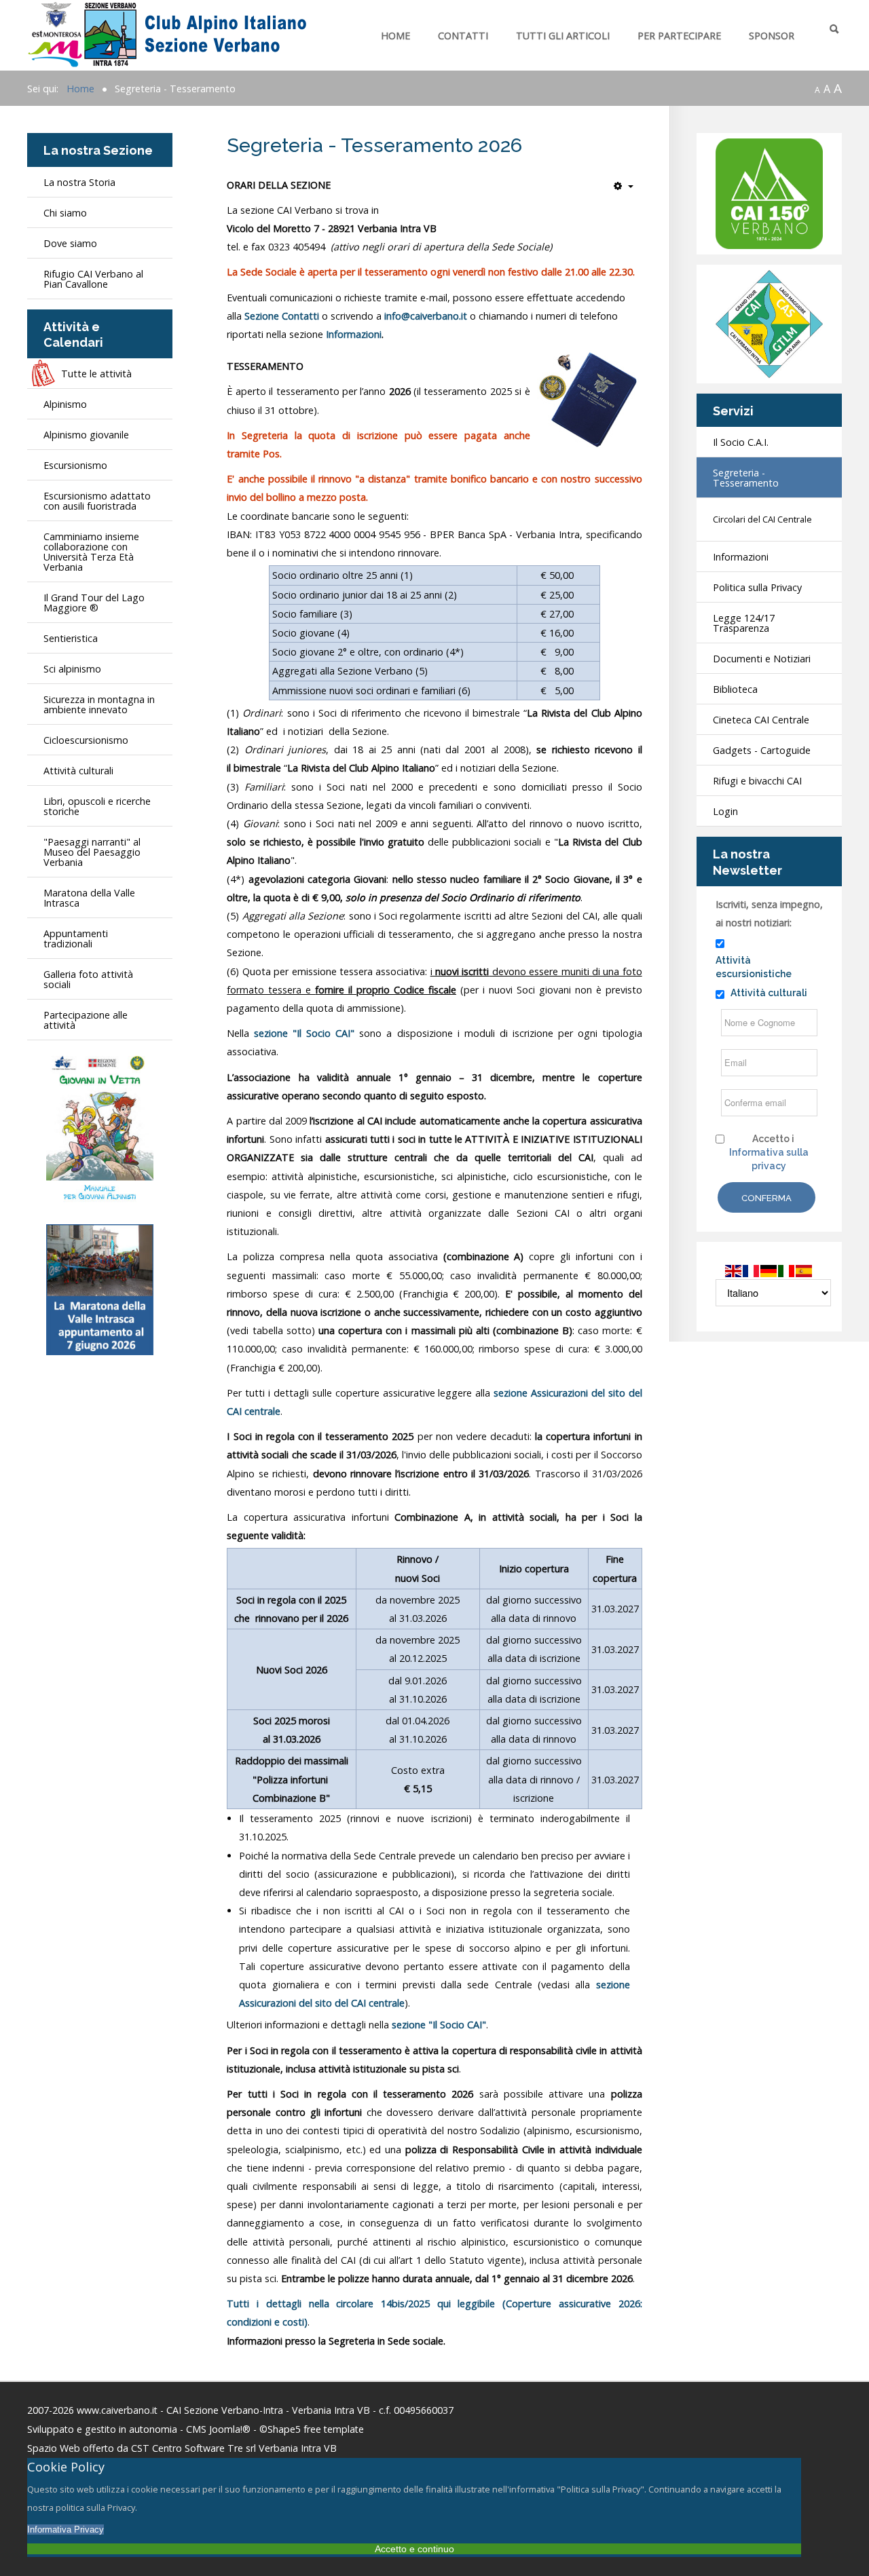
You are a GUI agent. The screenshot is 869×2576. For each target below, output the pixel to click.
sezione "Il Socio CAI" (304, 1033)
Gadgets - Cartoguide (762, 750)
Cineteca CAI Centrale (761, 720)
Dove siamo (70, 243)
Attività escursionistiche (754, 967)
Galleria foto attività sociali (88, 979)
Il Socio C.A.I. (741, 442)
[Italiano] (787, 1270)
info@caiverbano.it (426, 316)
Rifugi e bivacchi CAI (757, 781)
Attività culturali (78, 771)
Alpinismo (65, 404)
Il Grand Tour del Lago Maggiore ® (94, 603)
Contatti (463, 36)
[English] (734, 1270)
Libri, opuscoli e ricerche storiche (97, 806)
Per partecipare (679, 36)
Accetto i (769, 1152)
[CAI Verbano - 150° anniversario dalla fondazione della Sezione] (769, 193)
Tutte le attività (96, 374)
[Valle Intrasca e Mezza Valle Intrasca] (100, 1288)
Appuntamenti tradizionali (76, 939)
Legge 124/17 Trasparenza (744, 623)
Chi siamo (65, 213)
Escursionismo (75, 465)
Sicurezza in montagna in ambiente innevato (99, 704)
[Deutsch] (769, 1270)
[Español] (805, 1270)
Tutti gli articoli (563, 36)
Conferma (766, 1198)
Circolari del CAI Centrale (762, 519)
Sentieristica (71, 638)
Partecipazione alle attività (86, 1020)
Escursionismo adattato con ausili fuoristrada (97, 501)
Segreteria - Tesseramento (746, 478)
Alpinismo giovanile (86, 435)
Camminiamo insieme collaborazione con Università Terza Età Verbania (91, 552)
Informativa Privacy (66, 2530)
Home (395, 36)
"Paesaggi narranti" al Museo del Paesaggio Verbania (92, 852)
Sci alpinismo (72, 669)
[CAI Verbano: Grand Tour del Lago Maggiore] (769, 323)
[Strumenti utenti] (624, 186)
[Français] (752, 1270)
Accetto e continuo (414, 2549)
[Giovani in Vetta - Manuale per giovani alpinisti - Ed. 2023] (100, 1129)
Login (725, 811)
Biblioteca (735, 689)
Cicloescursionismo (86, 740)
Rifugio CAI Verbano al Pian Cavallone (93, 279)
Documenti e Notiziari (762, 659)
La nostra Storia (79, 182)
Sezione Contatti (282, 316)
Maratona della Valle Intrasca (89, 898)
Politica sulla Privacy (757, 587)
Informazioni (354, 334)
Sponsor (772, 36)
